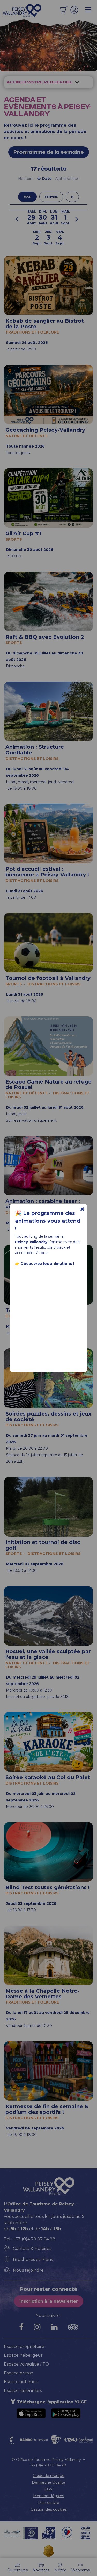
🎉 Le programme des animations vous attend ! (48, 1221)
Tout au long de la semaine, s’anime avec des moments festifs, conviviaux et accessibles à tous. (47, 1250)
